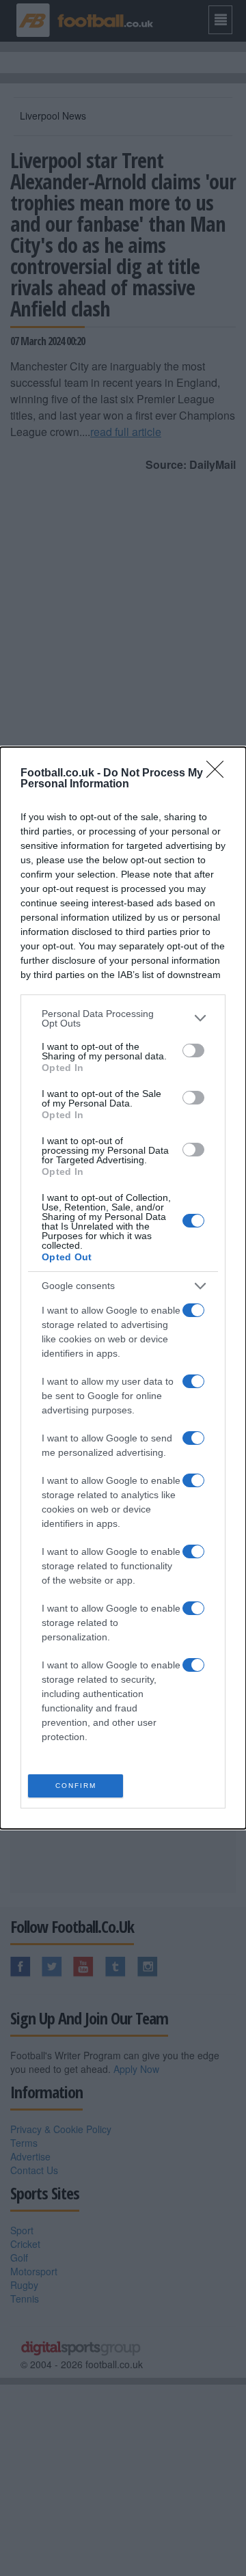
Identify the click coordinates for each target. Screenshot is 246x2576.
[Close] (219, 774)
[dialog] (123, 1288)
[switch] (193, 1050)
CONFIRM (76, 1786)
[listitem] (123, 1018)
